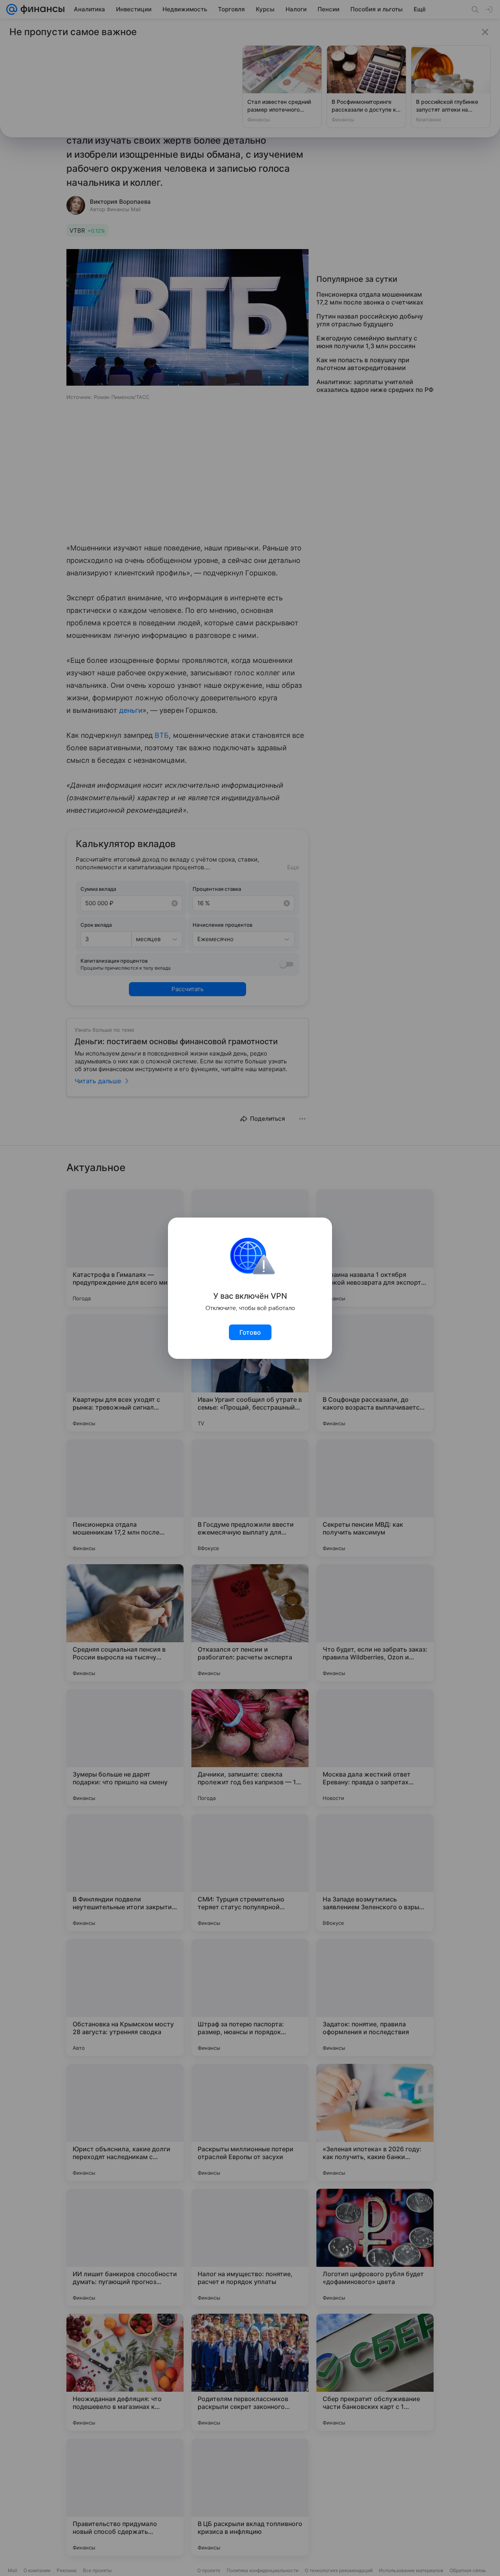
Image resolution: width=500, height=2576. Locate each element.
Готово (250, 1332)
